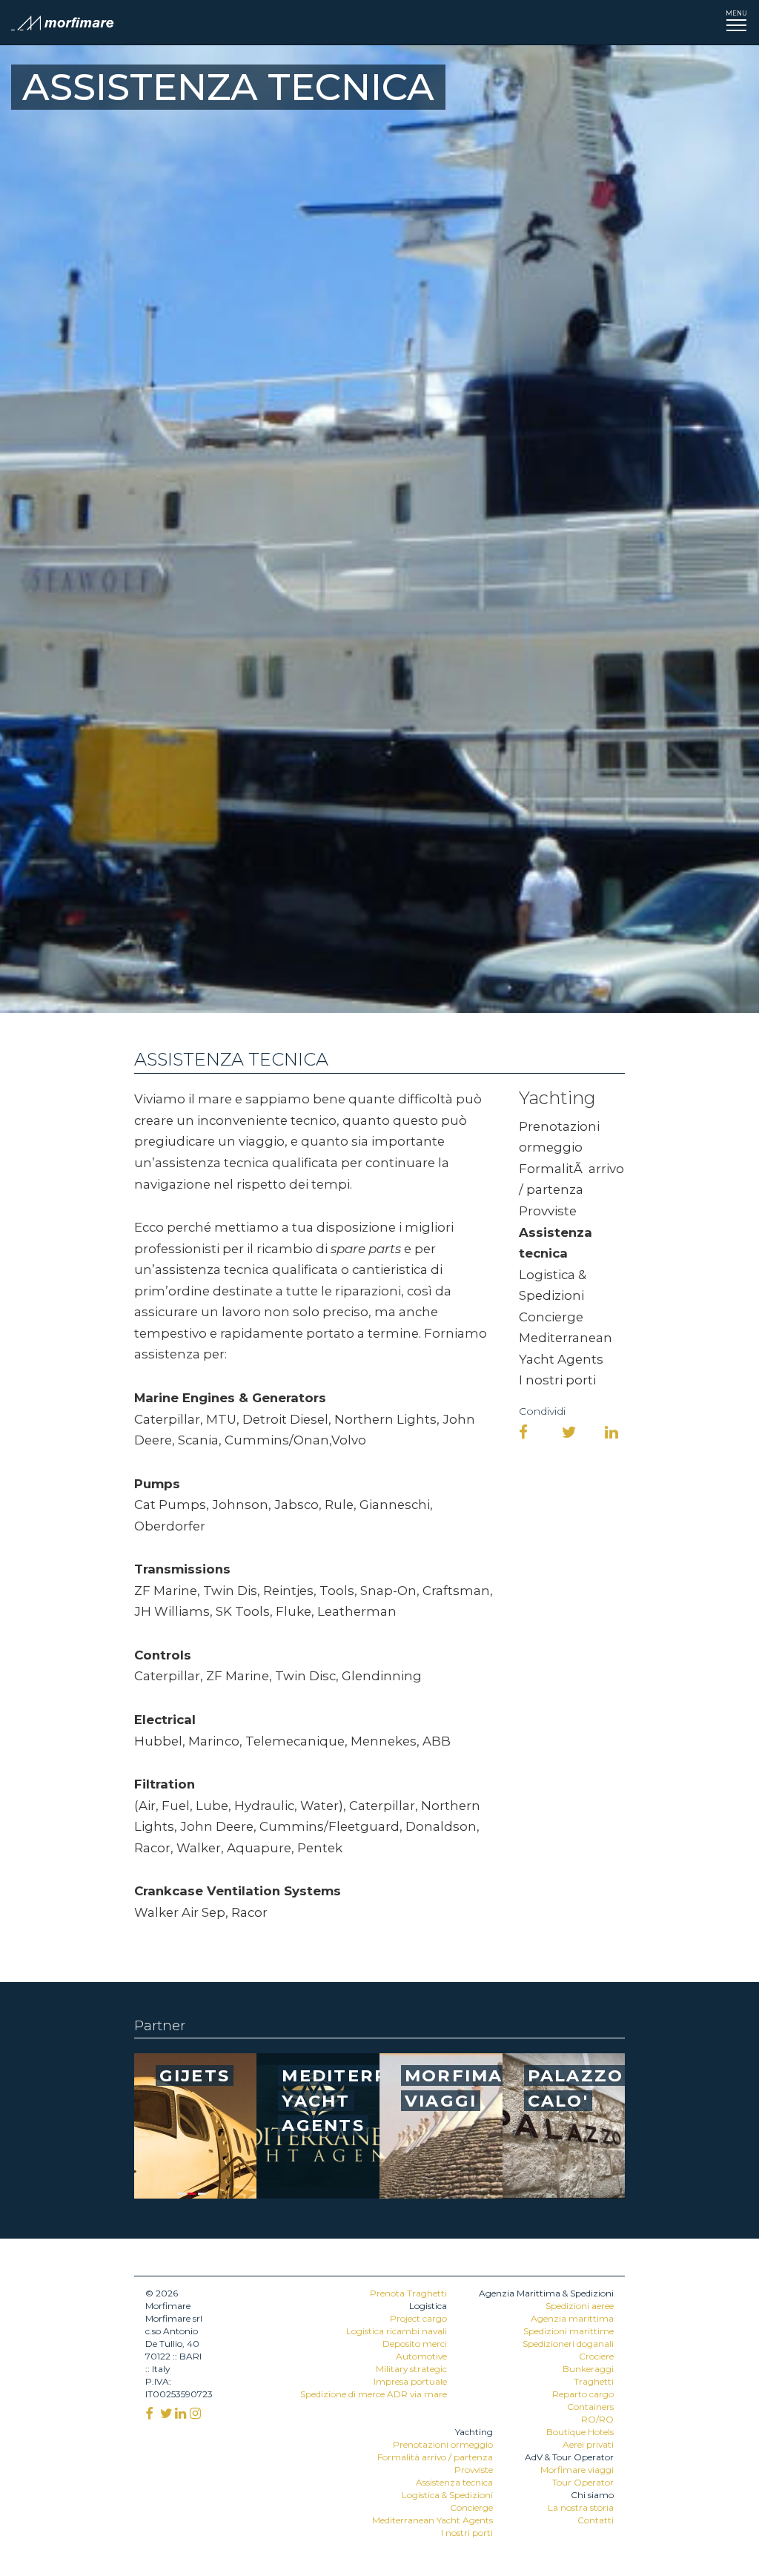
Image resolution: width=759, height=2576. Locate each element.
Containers (590, 2407)
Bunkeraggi (588, 2369)
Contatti (596, 2520)
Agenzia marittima (572, 2318)
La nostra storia (581, 2507)
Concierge (551, 1317)
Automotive (421, 2356)
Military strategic (411, 2369)
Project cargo (418, 2318)
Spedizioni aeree (580, 2306)
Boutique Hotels (580, 2432)
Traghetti (594, 2381)
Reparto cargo (583, 2394)
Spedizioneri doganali (568, 2344)
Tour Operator (583, 2482)
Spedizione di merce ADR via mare (374, 2394)
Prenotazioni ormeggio (443, 2444)
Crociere (596, 2356)
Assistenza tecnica (454, 2482)
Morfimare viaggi (577, 2470)
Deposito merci (415, 2344)
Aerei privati (588, 2444)
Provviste (548, 1211)
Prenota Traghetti (408, 2293)
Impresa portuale (410, 2381)
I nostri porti (557, 1380)
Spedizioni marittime (569, 2331)
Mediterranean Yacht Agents (432, 2520)
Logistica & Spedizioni (447, 2495)
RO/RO (597, 2419)
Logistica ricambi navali (397, 2331)
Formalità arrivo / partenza (435, 2457)
